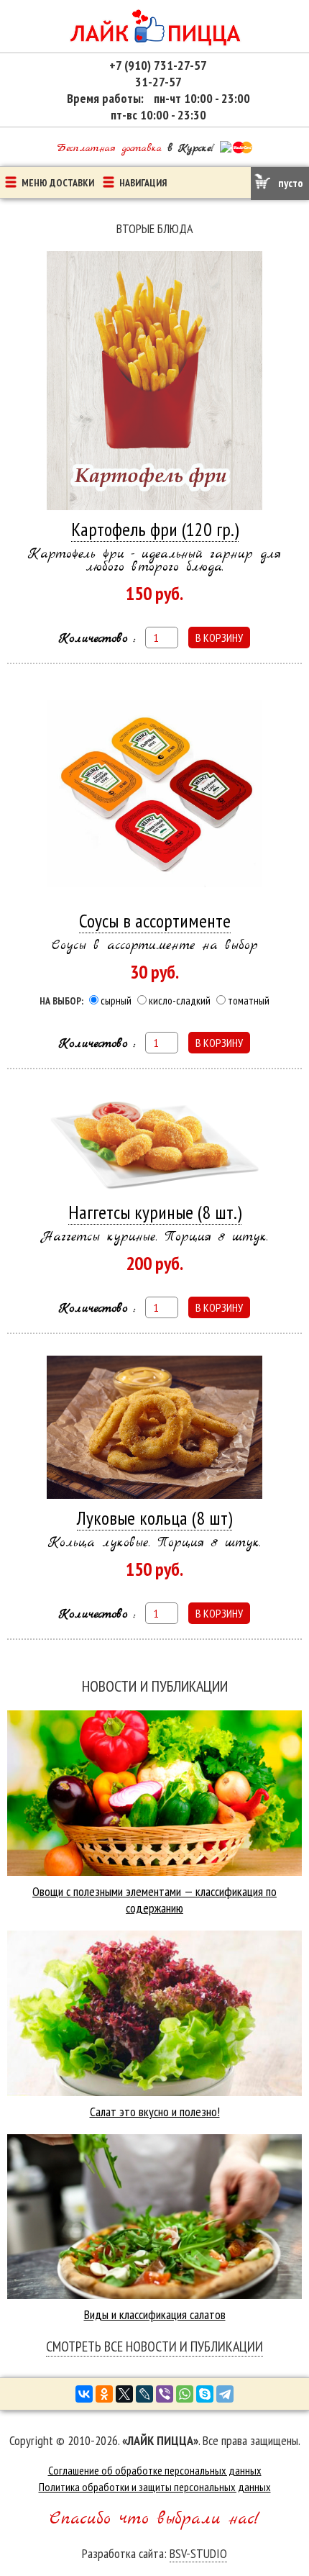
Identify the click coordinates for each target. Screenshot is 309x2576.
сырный (116, 1001)
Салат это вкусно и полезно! (155, 2112)
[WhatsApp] (185, 2394)
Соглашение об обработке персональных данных (155, 2470)
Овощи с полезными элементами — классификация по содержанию (154, 1900)
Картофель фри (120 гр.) (155, 529)
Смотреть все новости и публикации (154, 2346)
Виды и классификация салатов (155, 2314)
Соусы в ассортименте (155, 921)
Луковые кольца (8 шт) (154, 1518)
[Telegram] (225, 2394)
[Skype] (205, 2394)
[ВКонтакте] (84, 2394)
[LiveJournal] (144, 2394)
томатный (249, 1001)
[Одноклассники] (104, 2394)
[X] (124, 2394)
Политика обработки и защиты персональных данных (155, 2487)
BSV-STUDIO (198, 2553)
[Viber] (165, 2394)
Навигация (143, 183)
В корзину (219, 638)
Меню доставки (58, 183)
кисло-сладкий (180, 1001)
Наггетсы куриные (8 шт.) (155, 1212)
